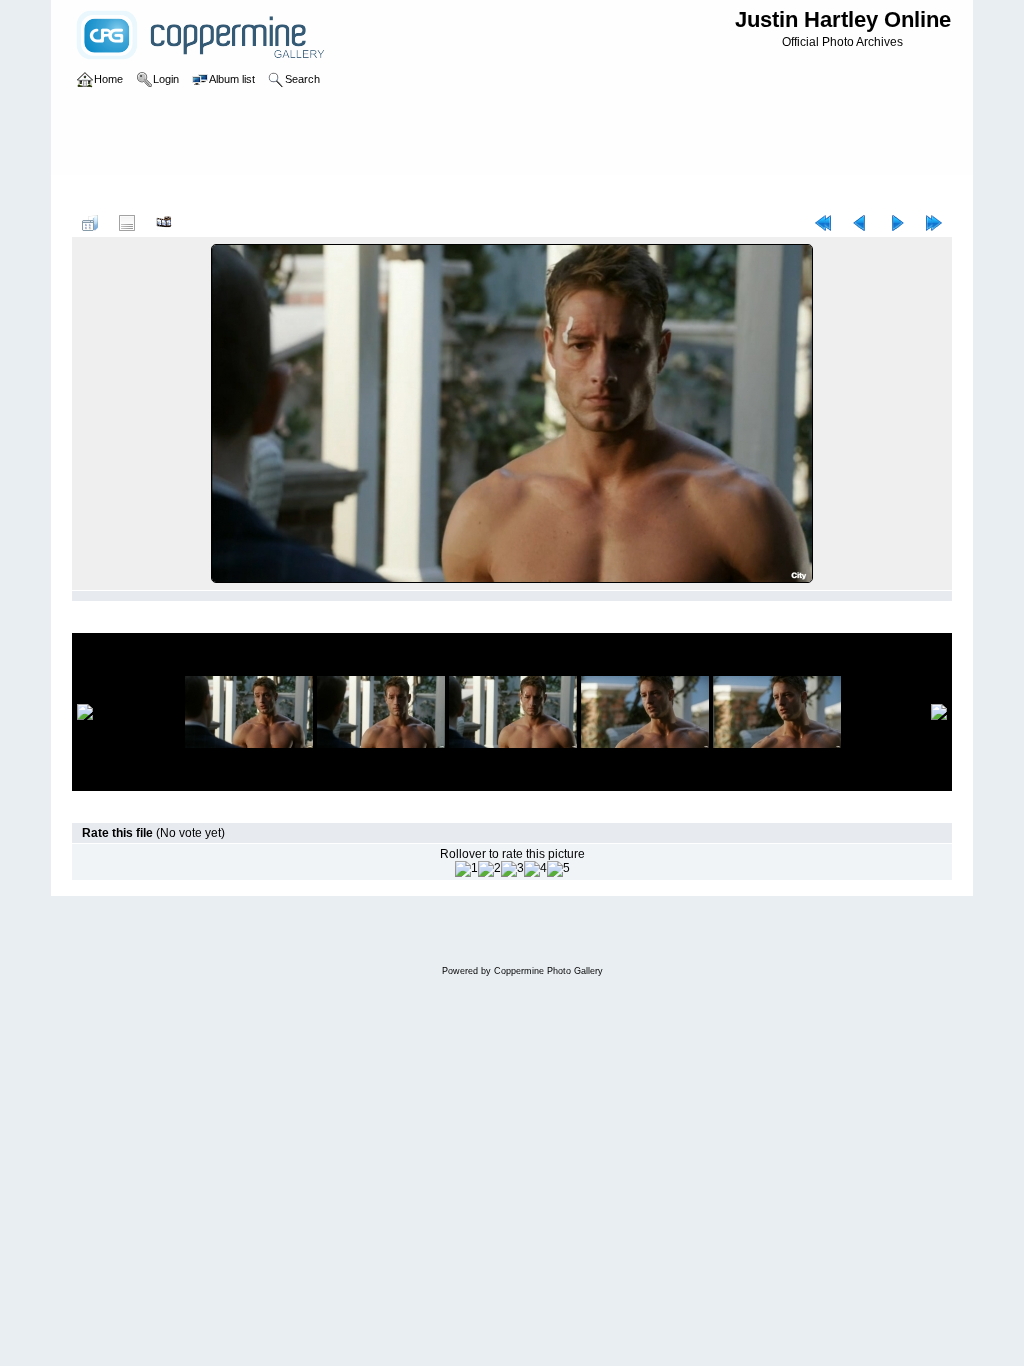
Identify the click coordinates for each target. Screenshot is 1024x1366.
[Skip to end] (934, 223)
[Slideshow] (164, 223)
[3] (512, 869)
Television (165, 194)
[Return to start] (823, 223)
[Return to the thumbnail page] (90, 223)
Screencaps (301, 194)
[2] (489, 869)
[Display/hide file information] (127, 223)
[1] (466, 869)
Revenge (231, 194)
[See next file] (897, 223)
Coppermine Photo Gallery (548, 971)
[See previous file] (860, 223)
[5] (558, 869)
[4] (535, 869)
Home (108, 194)
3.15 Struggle (383, 194)
